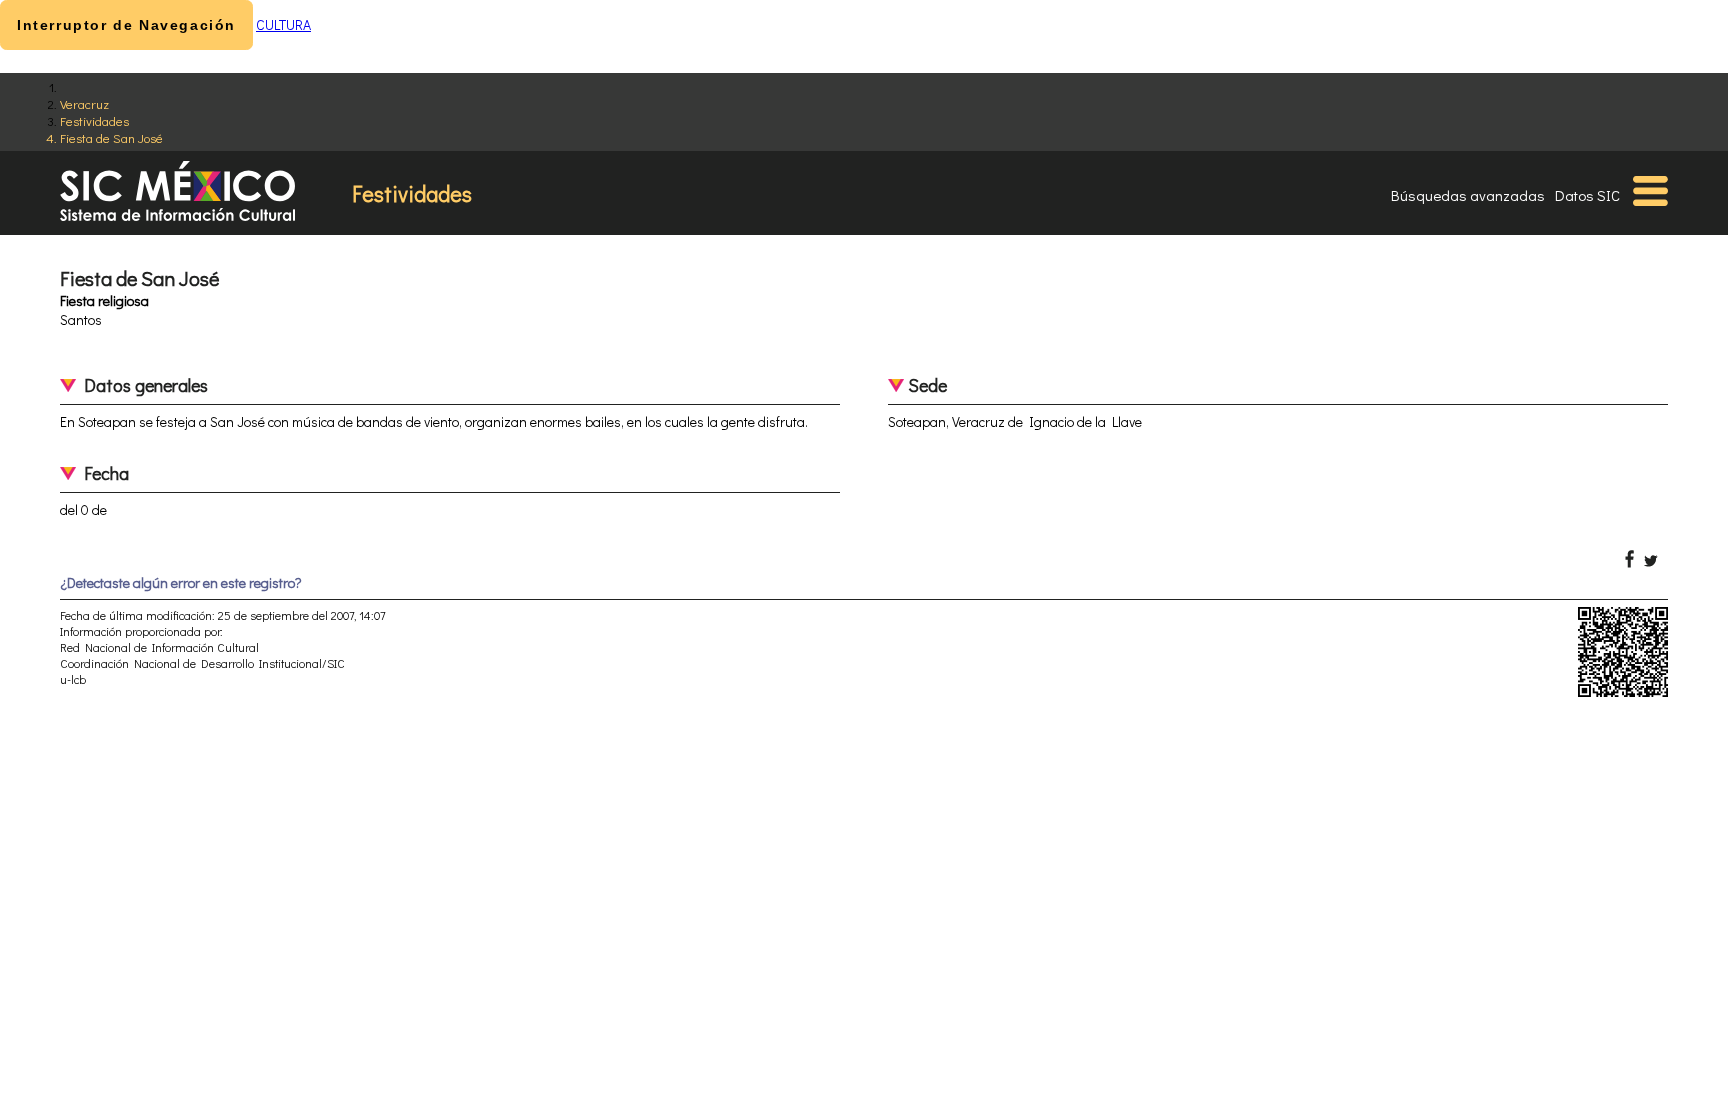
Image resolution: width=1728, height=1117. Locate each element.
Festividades (94, 120)
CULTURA (283, 24)
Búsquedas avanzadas (1468, 195)
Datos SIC (1587, 195)
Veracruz (84, 103)
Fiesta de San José (111, 137)
